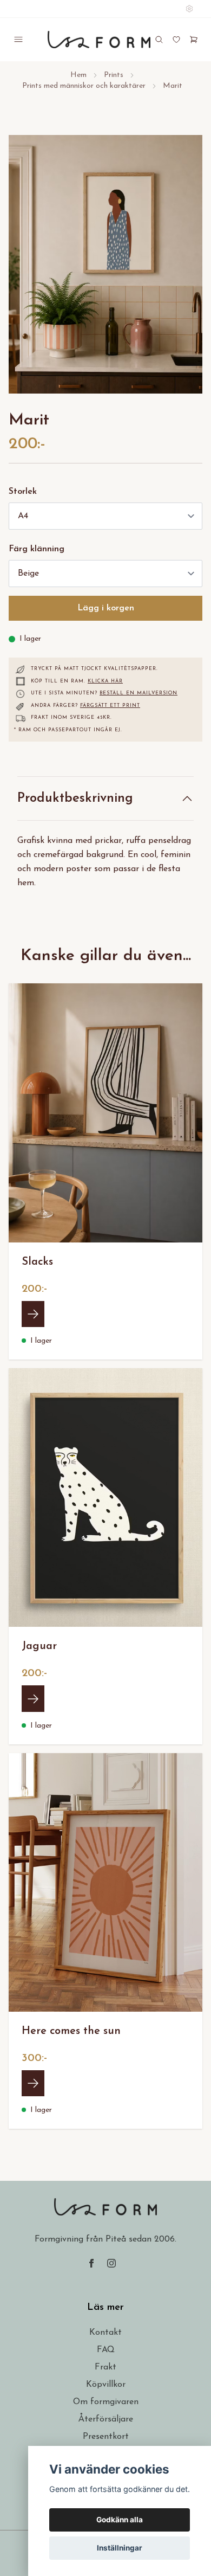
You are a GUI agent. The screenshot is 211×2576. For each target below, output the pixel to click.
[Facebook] (91, 2263)
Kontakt (105, 2333)
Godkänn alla (120, 2520)
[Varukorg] (194, 40)
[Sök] (159, 40)
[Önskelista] (176, 40)
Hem (78, 75)
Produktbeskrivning (75, 798)
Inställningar (120, 2548)
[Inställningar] (189, 9)
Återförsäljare (106, 2419)
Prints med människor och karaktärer (84, 86)
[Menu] (18, 40)
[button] (184, 269)
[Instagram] (111, 2263)
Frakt (105, 2367)
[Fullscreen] (105, 264)
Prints (114, 75)
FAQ (106, 2350)
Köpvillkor (106, 2385)
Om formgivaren (106, 2402)
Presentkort (106, 2437)
